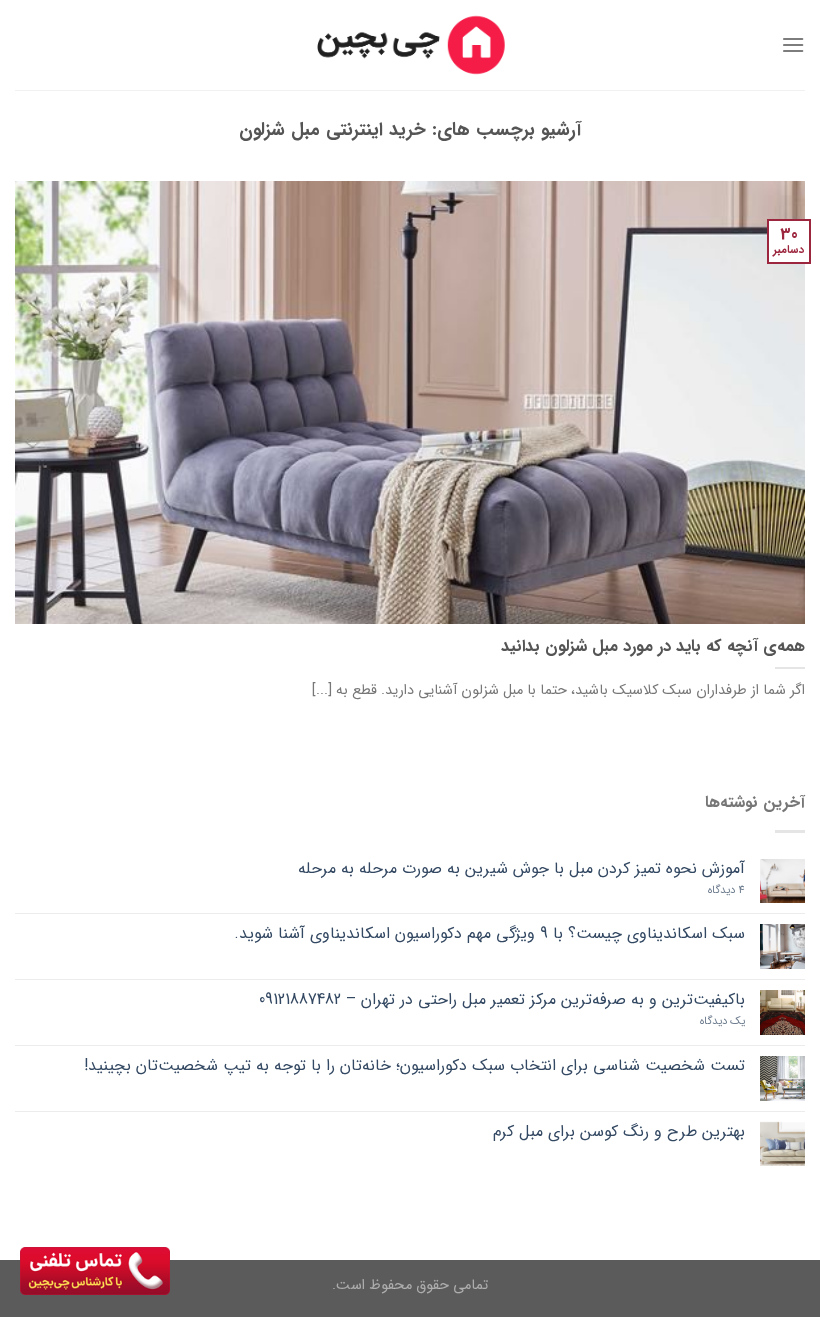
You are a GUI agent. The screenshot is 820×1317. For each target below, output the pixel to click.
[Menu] (793, 44)
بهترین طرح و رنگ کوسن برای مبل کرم (619, 1131)
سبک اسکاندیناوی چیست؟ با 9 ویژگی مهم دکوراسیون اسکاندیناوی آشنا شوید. (489, 933)
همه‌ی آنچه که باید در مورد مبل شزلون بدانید (653, 648)
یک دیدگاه (722, 1021)
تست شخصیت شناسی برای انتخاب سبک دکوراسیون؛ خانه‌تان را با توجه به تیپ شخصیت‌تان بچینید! (414, 1065)
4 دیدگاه (726, 890)
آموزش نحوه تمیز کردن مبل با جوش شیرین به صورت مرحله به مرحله (521, 868)
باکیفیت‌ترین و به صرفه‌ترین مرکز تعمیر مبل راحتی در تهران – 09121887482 (502, 999)
